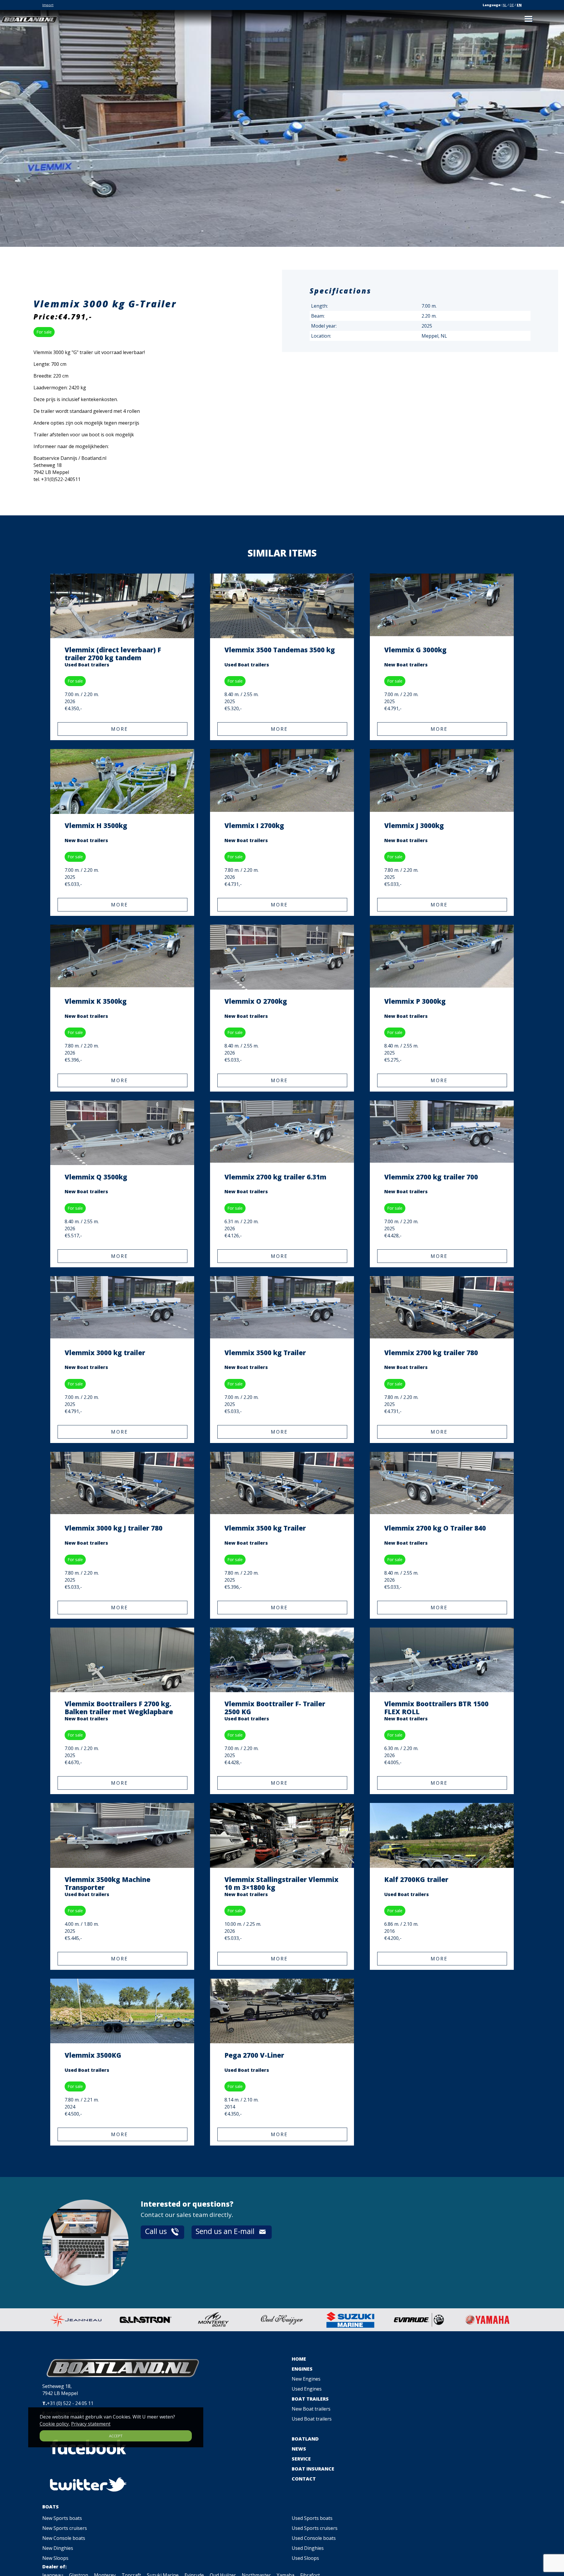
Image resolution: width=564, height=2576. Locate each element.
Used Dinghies (308, 2548)
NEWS (299, 2449)
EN (519, 5)
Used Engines (307, 2389)
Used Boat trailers (312, 2419)
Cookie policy (54, 2424)
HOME (299, 2359)
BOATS (51, 2507)
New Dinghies (58, 2548)
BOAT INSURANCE (313, 2469)
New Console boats (64, 2538)
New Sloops (55, 2558)
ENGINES (302, 2369)
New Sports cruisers (65, 2528)
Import (48, 5)
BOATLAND (305, 2439)
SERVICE (301, 2459)
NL (505, 5)
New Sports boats (62, 2518)
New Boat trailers (311, 2409)
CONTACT (304, 2479)
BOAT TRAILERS (310, 2399)
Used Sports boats (312, 2518)
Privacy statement (91, 2424)
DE (512, 5)
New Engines (306, 2379)
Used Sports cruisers (315, 2528)
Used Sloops (305, 2558)
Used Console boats (314, 2538)
